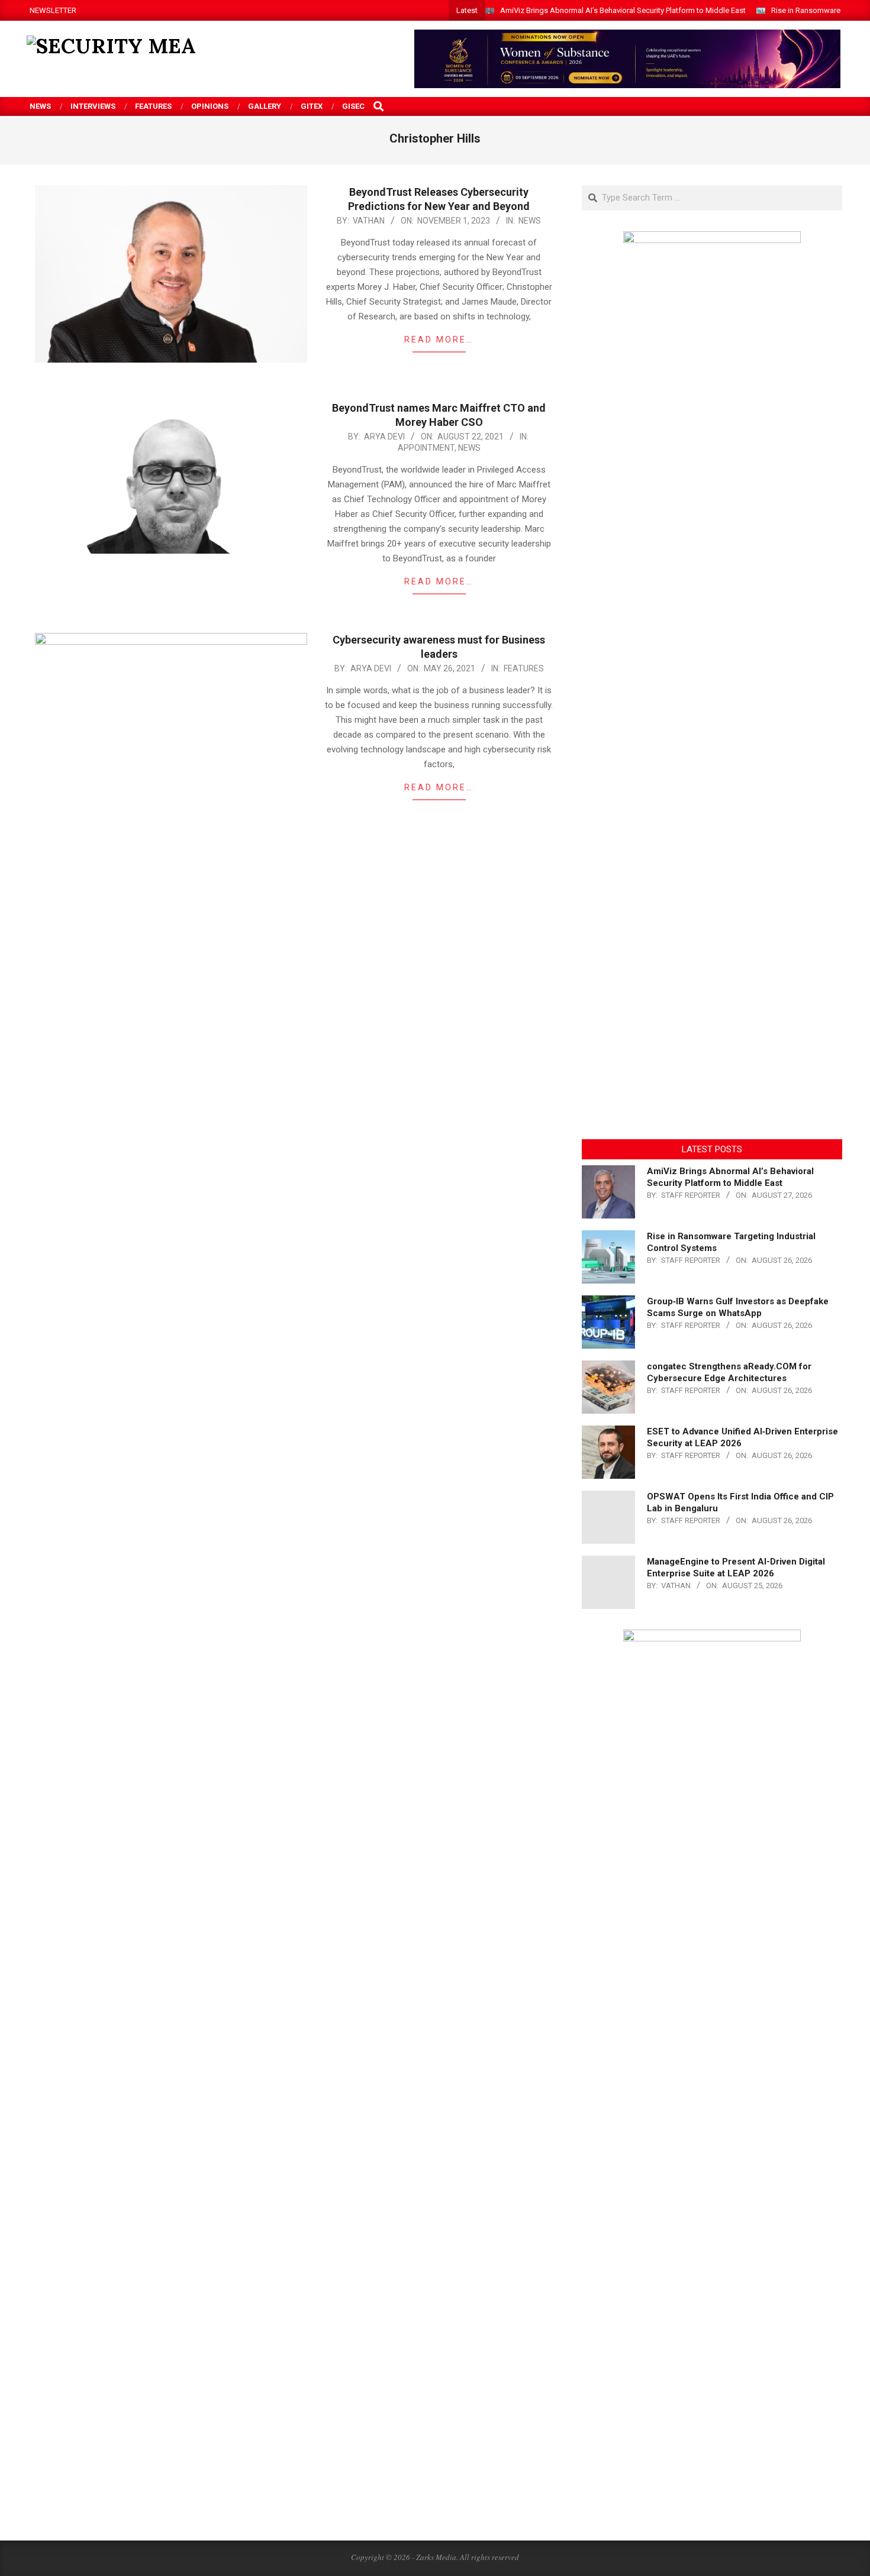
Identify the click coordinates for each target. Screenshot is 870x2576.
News (530, 221)
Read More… (439, 340)
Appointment (426, 448)
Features (524, 668)
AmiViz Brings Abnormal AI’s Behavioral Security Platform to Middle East (623, 10)
